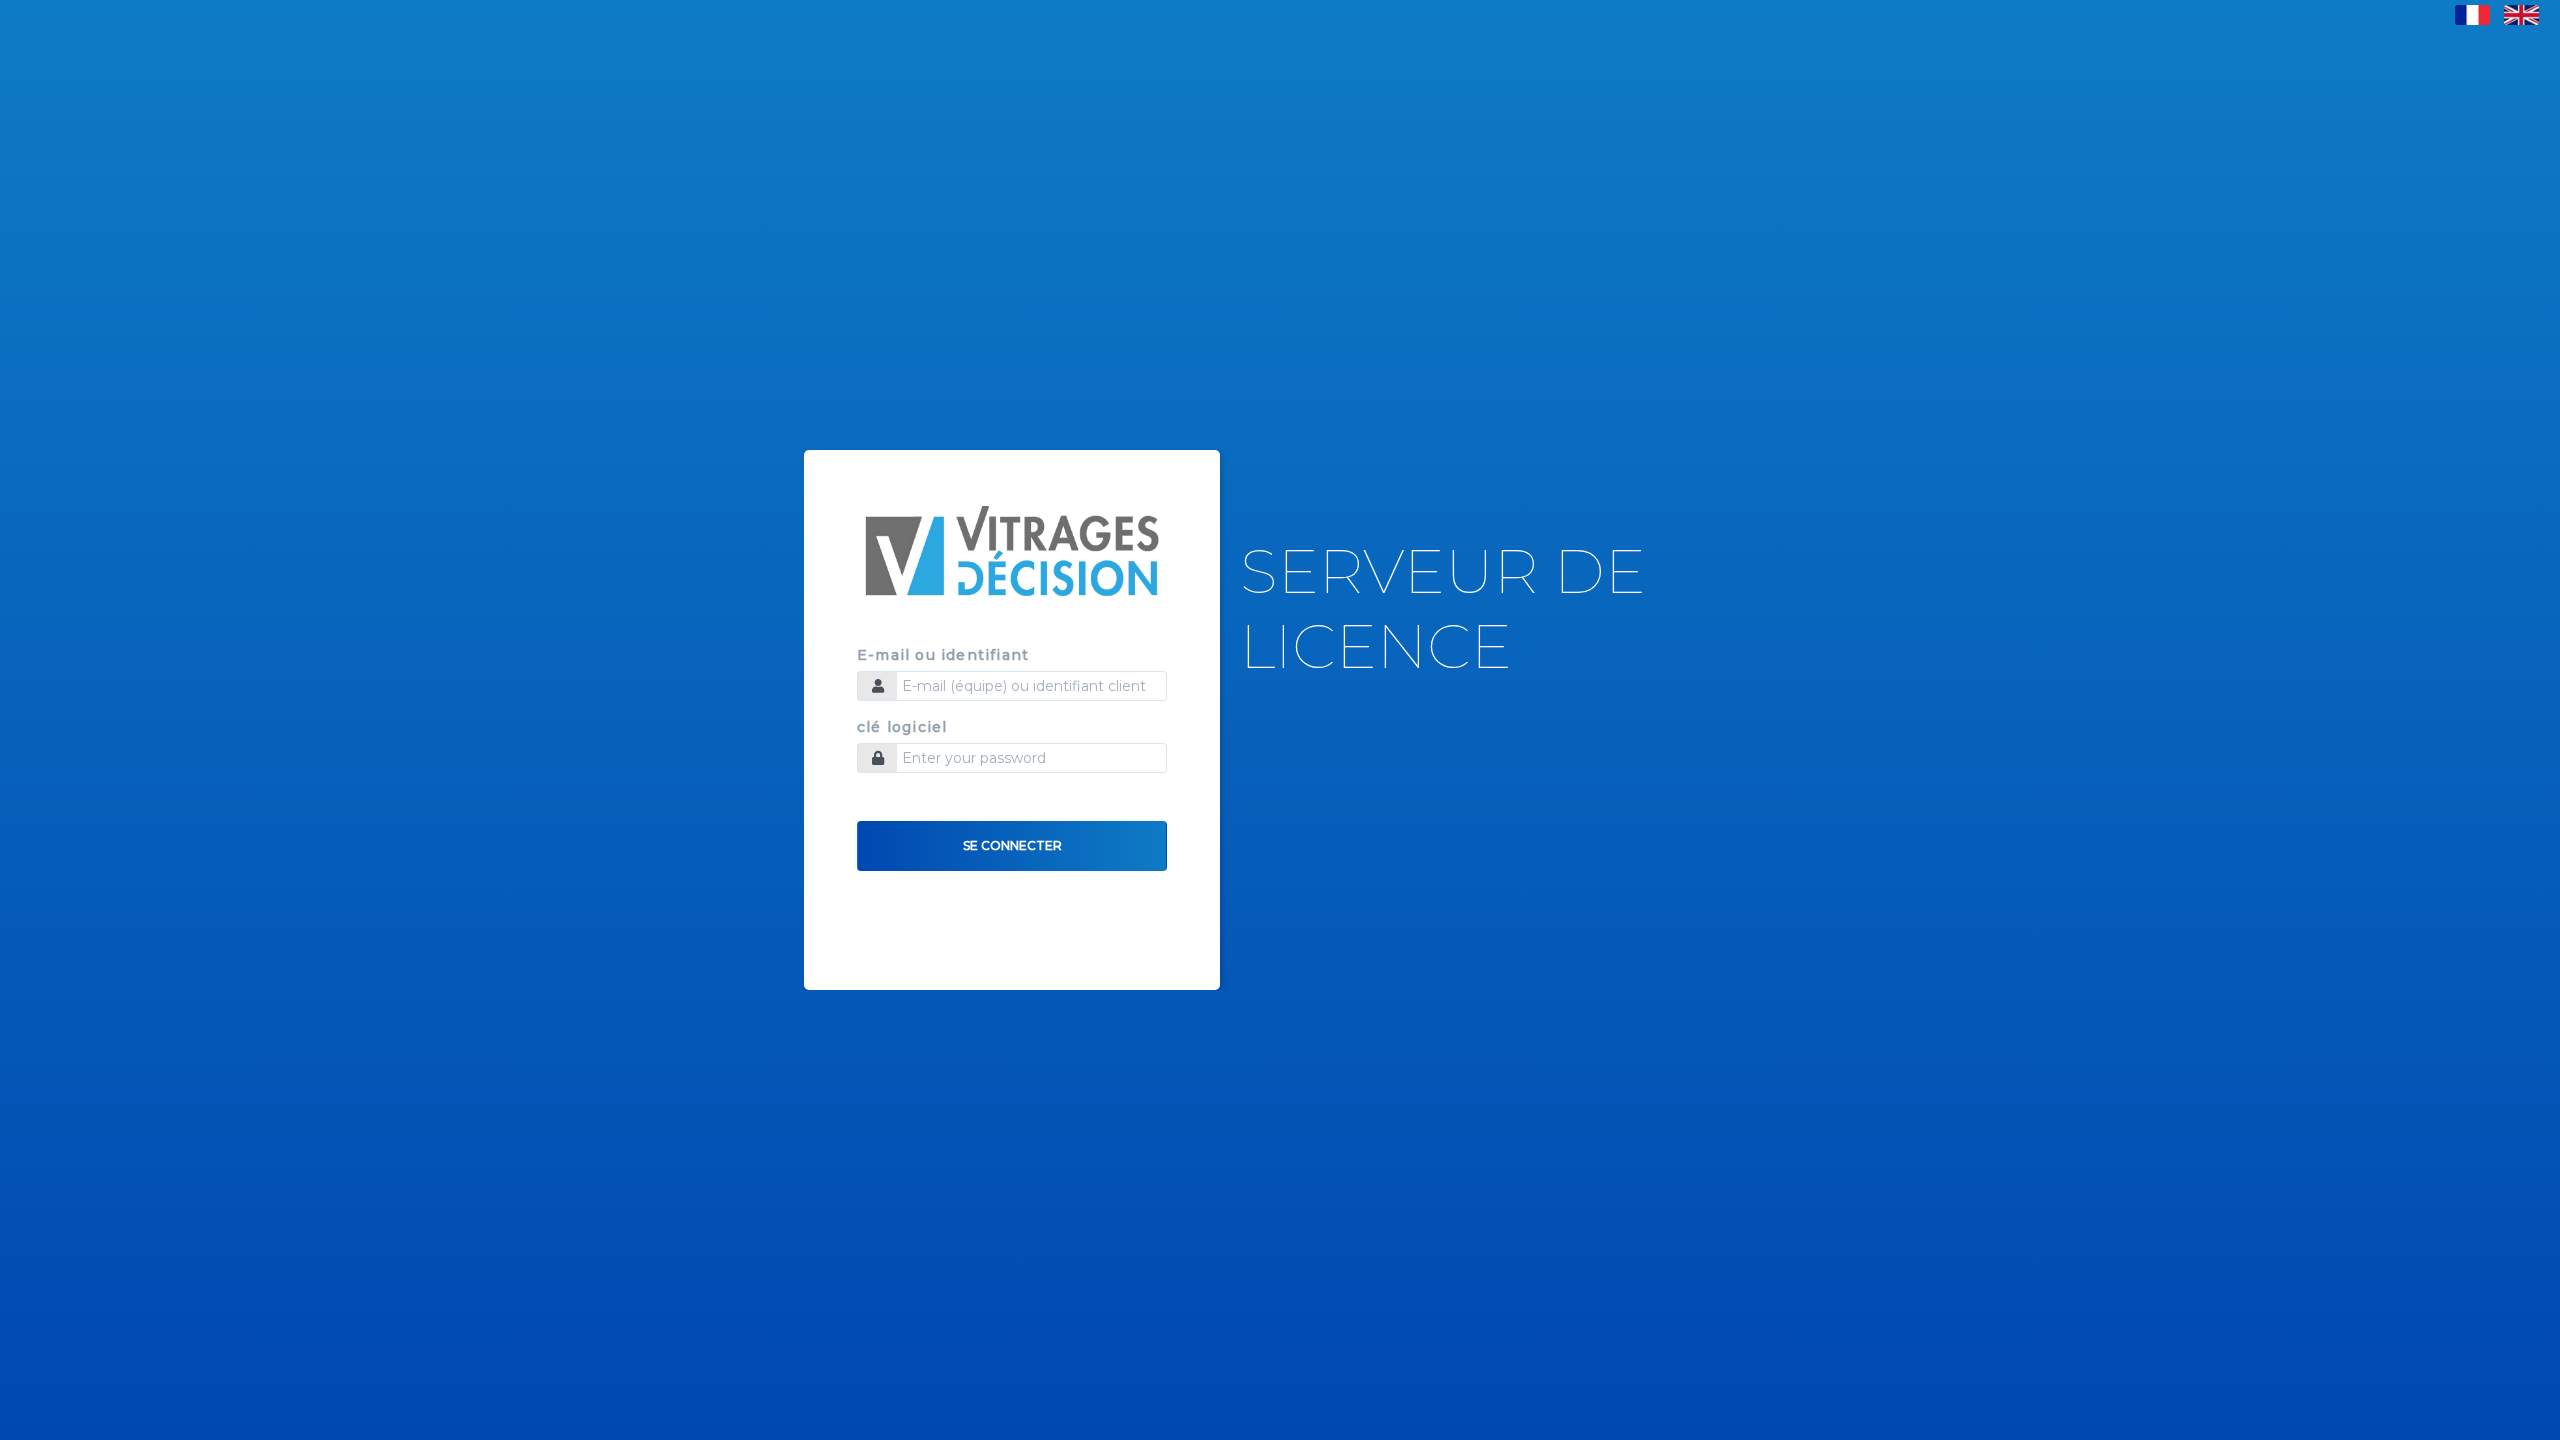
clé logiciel (902, 727)
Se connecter (1012, 845)
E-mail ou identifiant (943, 655)
